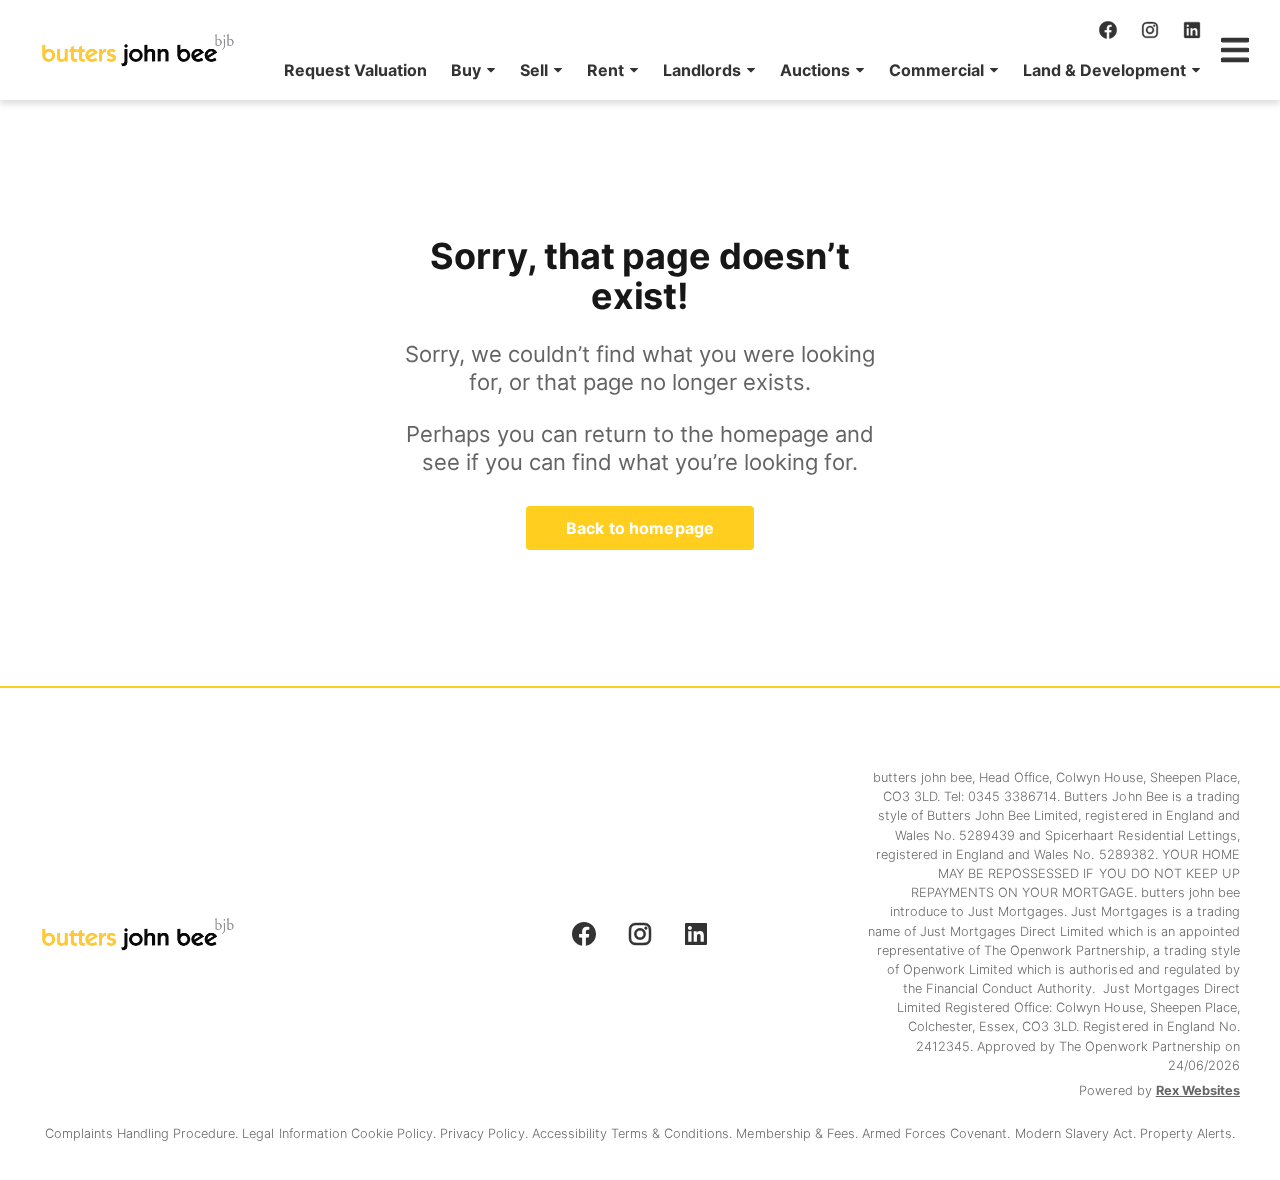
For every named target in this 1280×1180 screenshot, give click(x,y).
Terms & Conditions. (674, 1133)
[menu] (736, 70)
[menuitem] (355, 70)
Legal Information (296, 1133)
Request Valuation (355, 70)
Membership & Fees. (798, 1133)
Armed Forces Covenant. (938, 1133)
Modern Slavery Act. (1078, 1133)
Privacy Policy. (485, 1133)
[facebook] (1108, 30)
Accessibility (571, 1133)
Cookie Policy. (395, 1133)
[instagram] (1150, 30)
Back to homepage (640, 528)
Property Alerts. (1187, 1133)
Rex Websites (1198, 1090)
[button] (473, 70)
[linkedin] (1192, 30)
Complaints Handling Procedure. (144, 1133)
